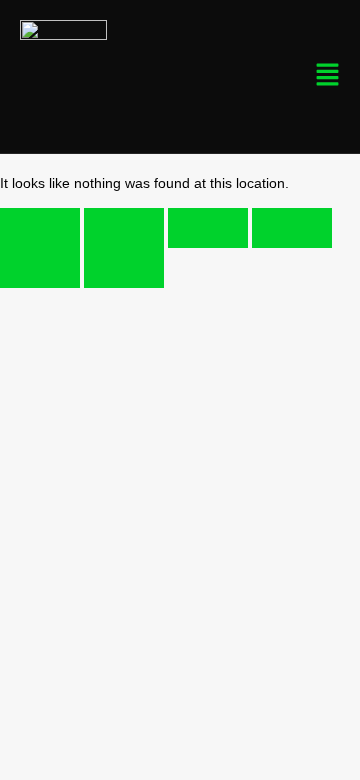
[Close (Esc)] (292, 228)
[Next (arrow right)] (124, 268)
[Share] (208, 228)
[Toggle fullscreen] (124, 228)
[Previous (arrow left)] (40, 268)
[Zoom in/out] (40, 228)
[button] (265, 76)
